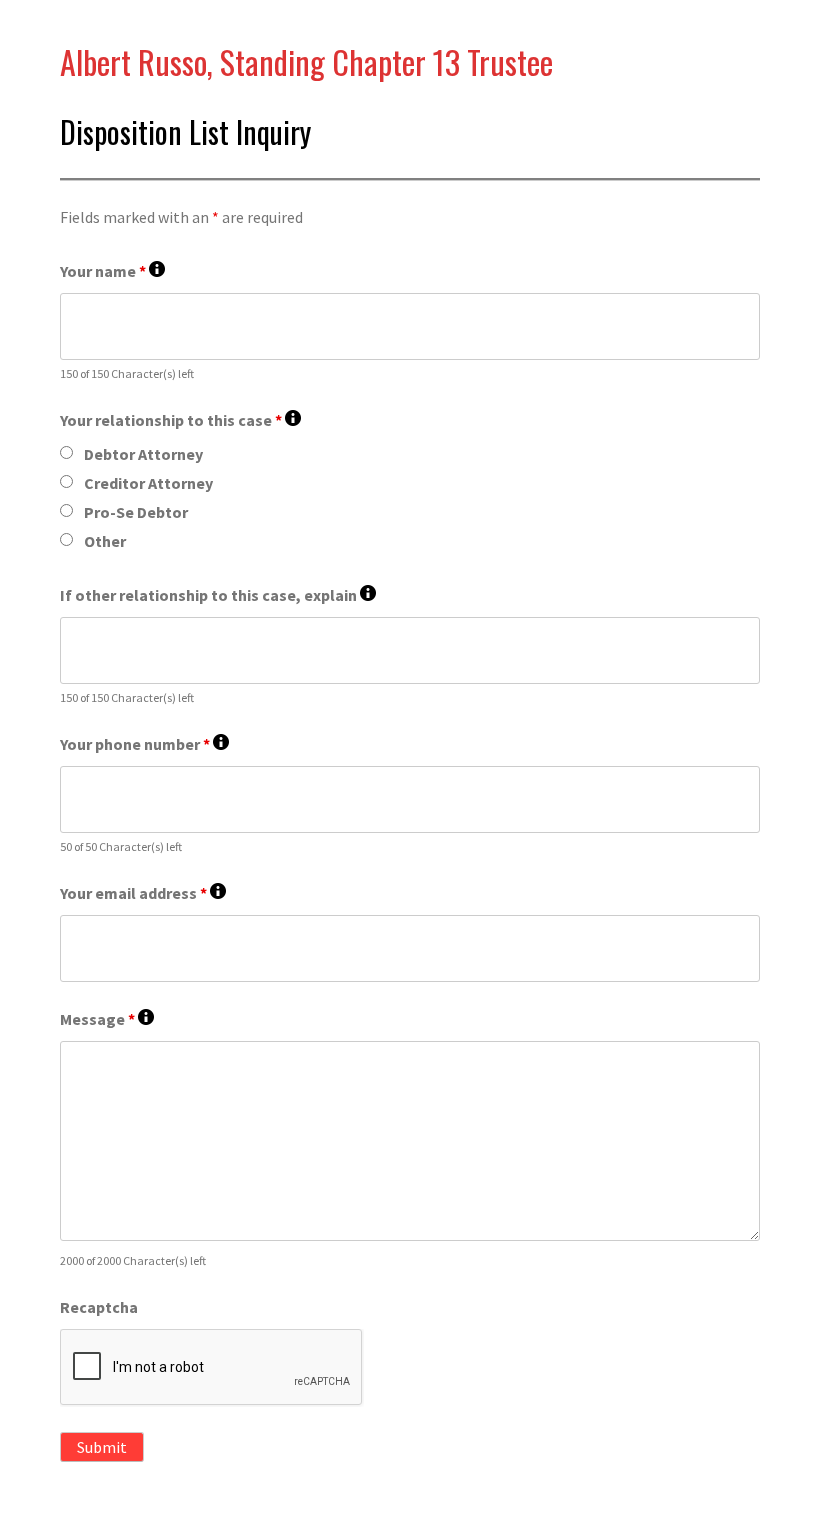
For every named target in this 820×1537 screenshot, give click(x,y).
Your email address (143, 893)
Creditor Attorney (148, 483)
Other (105, 541)
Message (107, 1019)
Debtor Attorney (143, 454)
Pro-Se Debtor (136, 512)
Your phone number (144, 744)
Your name (112, 271)
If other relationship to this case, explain (218, 595)
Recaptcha (99, 1307)
